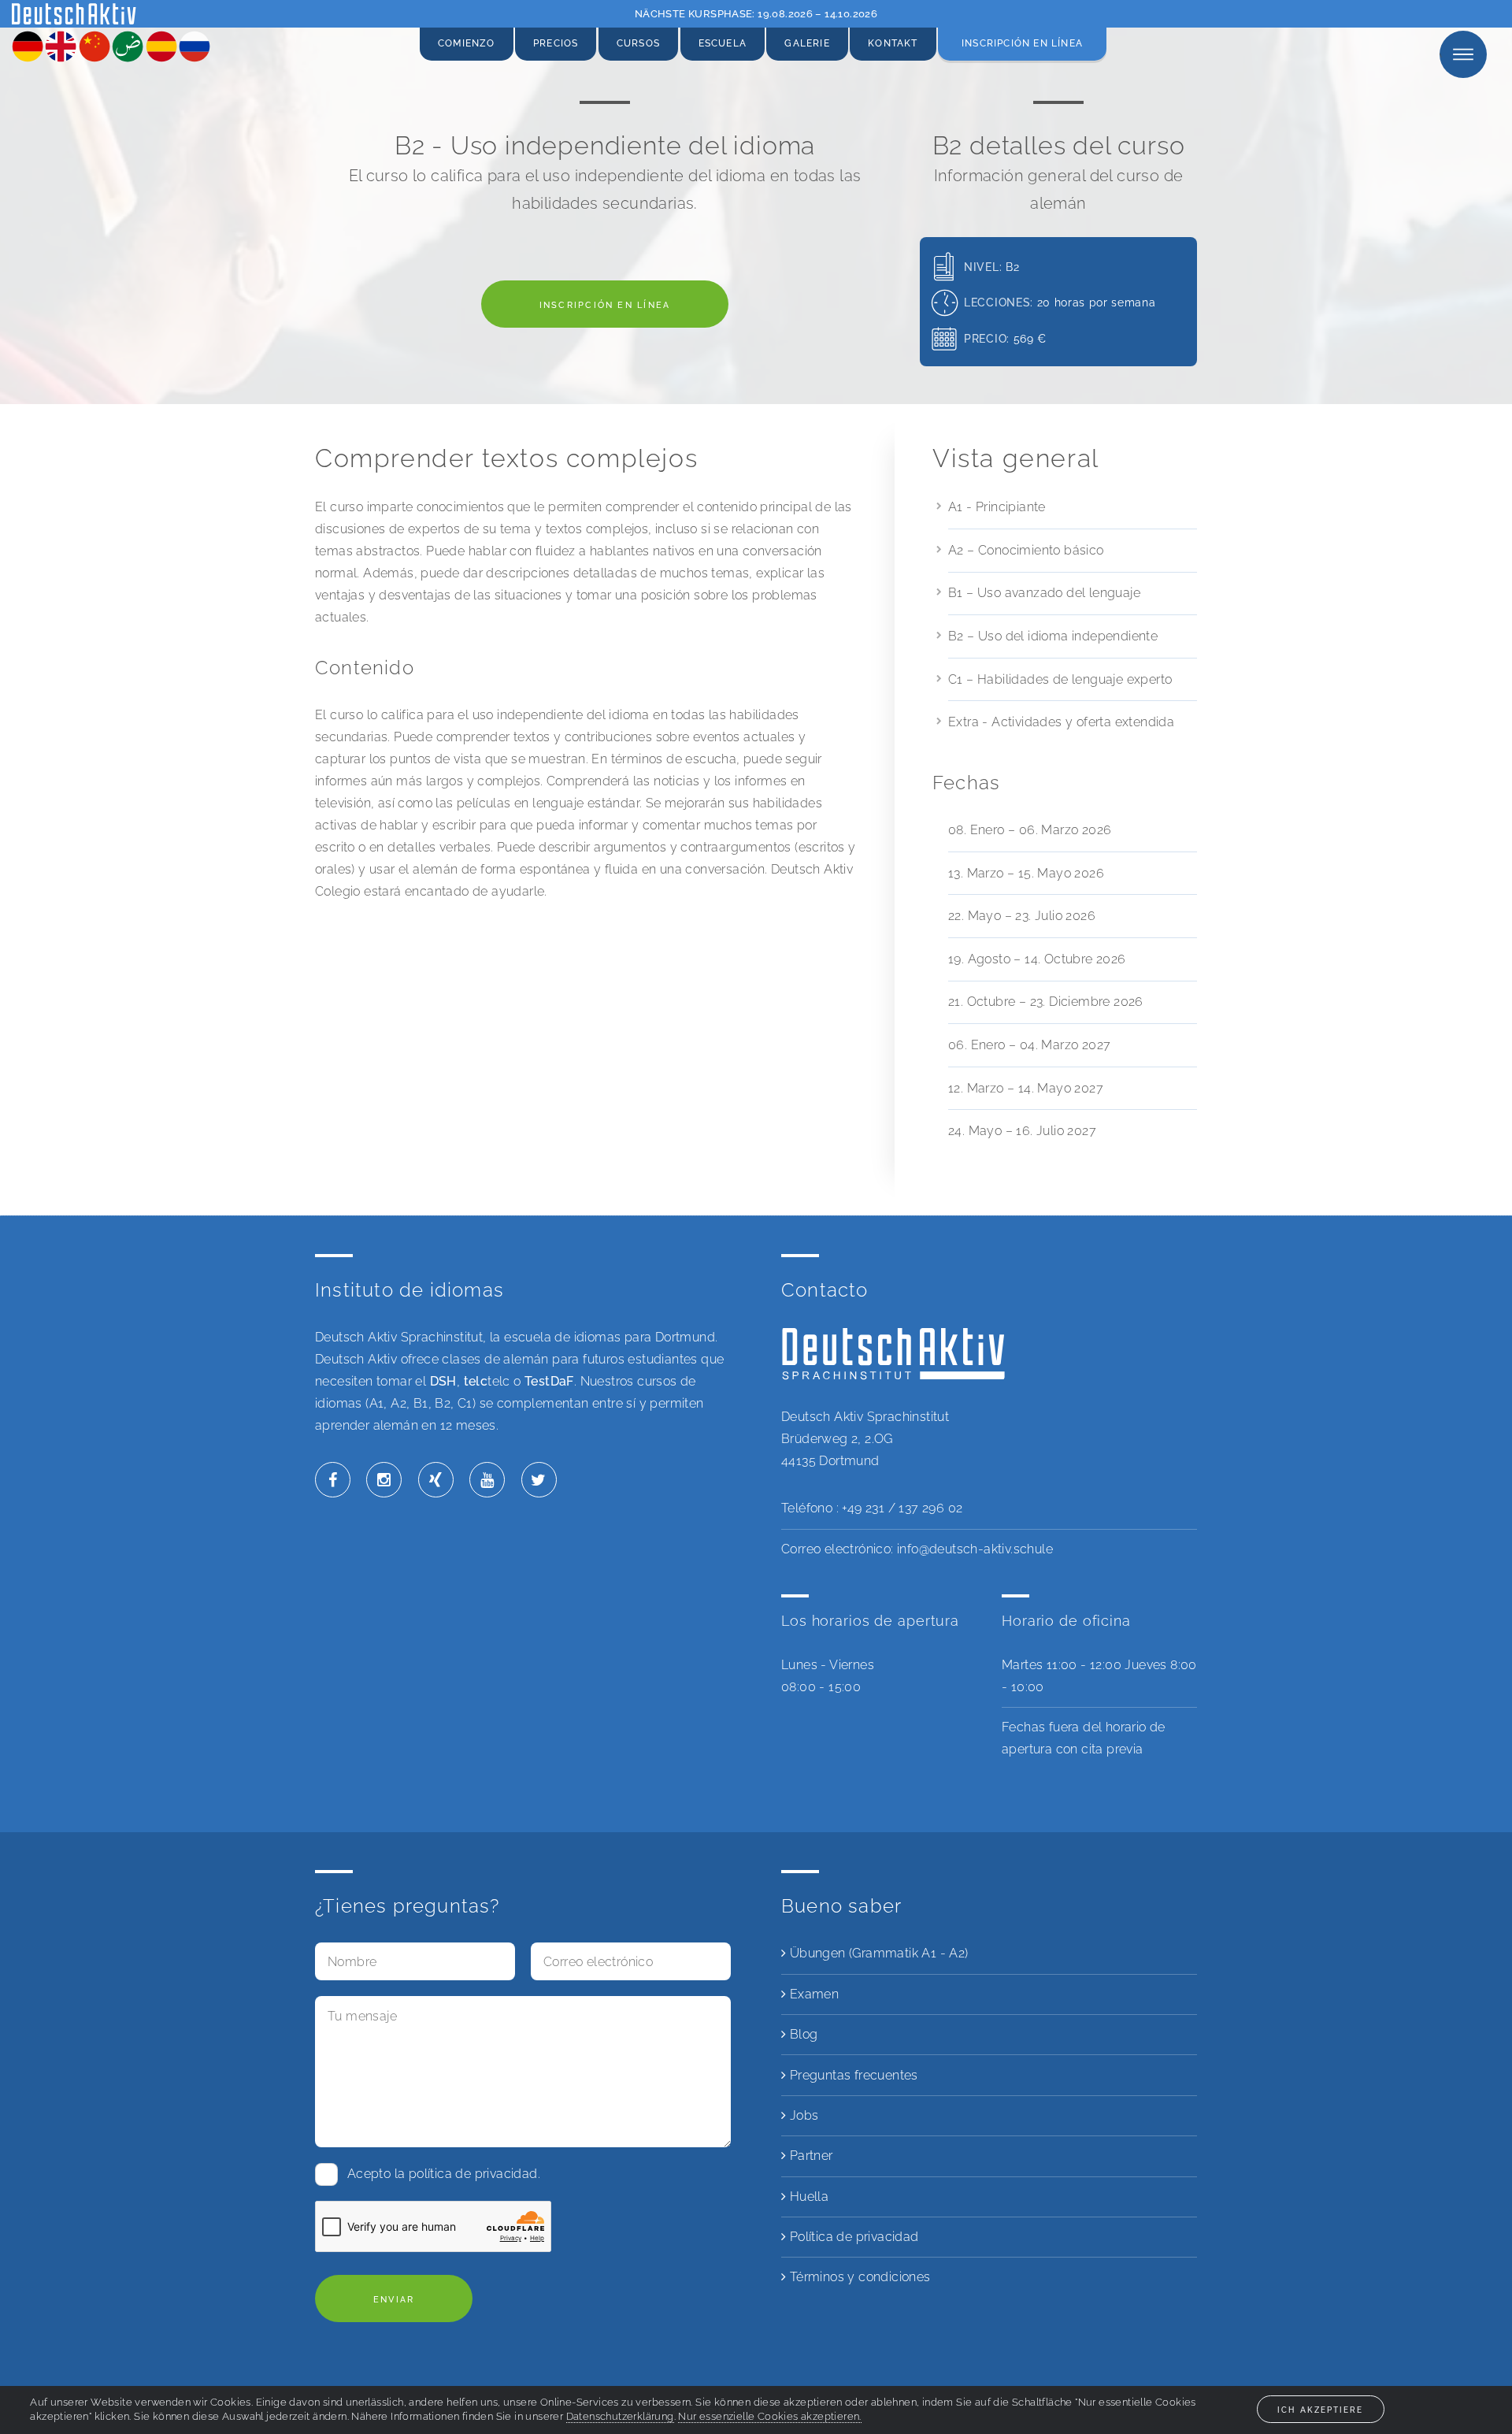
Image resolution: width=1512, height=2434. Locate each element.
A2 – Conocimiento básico (1026, 550)
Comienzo (467, 43)
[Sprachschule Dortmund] (73, 19)
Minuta (1442, 54)
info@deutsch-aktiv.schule (975, 1549)
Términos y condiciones (858, 2277)
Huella (807, 2197)
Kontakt (893, 43)
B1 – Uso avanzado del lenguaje (1044, 593)
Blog (802, 2034)
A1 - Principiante (997, 507)
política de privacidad (473, 2174)
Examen (812, 1994)
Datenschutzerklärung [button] (620, 2416)
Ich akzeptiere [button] (1320, 2410)
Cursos (638, 43)
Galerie (807, 43)
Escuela (723, 43)
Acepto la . (444, 2174)
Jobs (802, 2115)
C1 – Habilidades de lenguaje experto (1060, 679)
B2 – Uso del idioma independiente (1053, 636)
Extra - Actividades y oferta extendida (1061, 722)
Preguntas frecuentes (852, 2075)
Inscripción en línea (1022, 43)
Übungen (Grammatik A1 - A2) (877, 1953)
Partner (809, 2156)
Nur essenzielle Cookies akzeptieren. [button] (769, 2416)
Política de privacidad (852, 2237)
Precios (556, 43)
